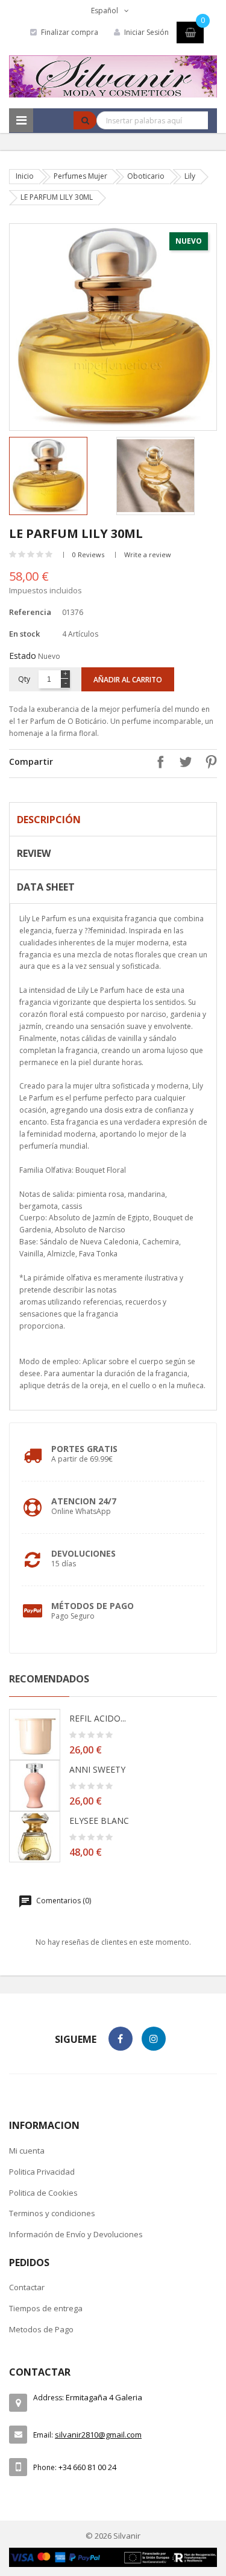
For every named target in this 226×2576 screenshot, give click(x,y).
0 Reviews (88, 554)
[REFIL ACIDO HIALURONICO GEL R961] (35, 1734)
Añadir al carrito (128, 680)
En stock (24, 634)
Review (34, 853)
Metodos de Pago (41, 2329)
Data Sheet (46, 887)
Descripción (49, 820)
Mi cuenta (27, 2151)
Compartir (157, 762)
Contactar (27, 2287)
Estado (23, 656)
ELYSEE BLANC (99, 1821)
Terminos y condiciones (52, 2213)
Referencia (30, 612)
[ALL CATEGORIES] (21, 120)
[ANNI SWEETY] (35, 1786)
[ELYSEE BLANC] (35, 1837)
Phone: (45, 2467)
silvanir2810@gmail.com (98, 2435)
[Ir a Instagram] (154, 2039)
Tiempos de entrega (46, 2308)
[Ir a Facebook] (121, 2039)
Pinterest (208, 762)
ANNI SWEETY (97, 1769)
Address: (49, 2398)
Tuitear (183, 762)
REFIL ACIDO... (98, 1718)
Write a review (148, 554)
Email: (43, 2435)
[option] (60, 476)
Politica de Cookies (43, 2193)
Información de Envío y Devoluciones (76, 2234)
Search (85, 120)
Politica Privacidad (42, 2172)
